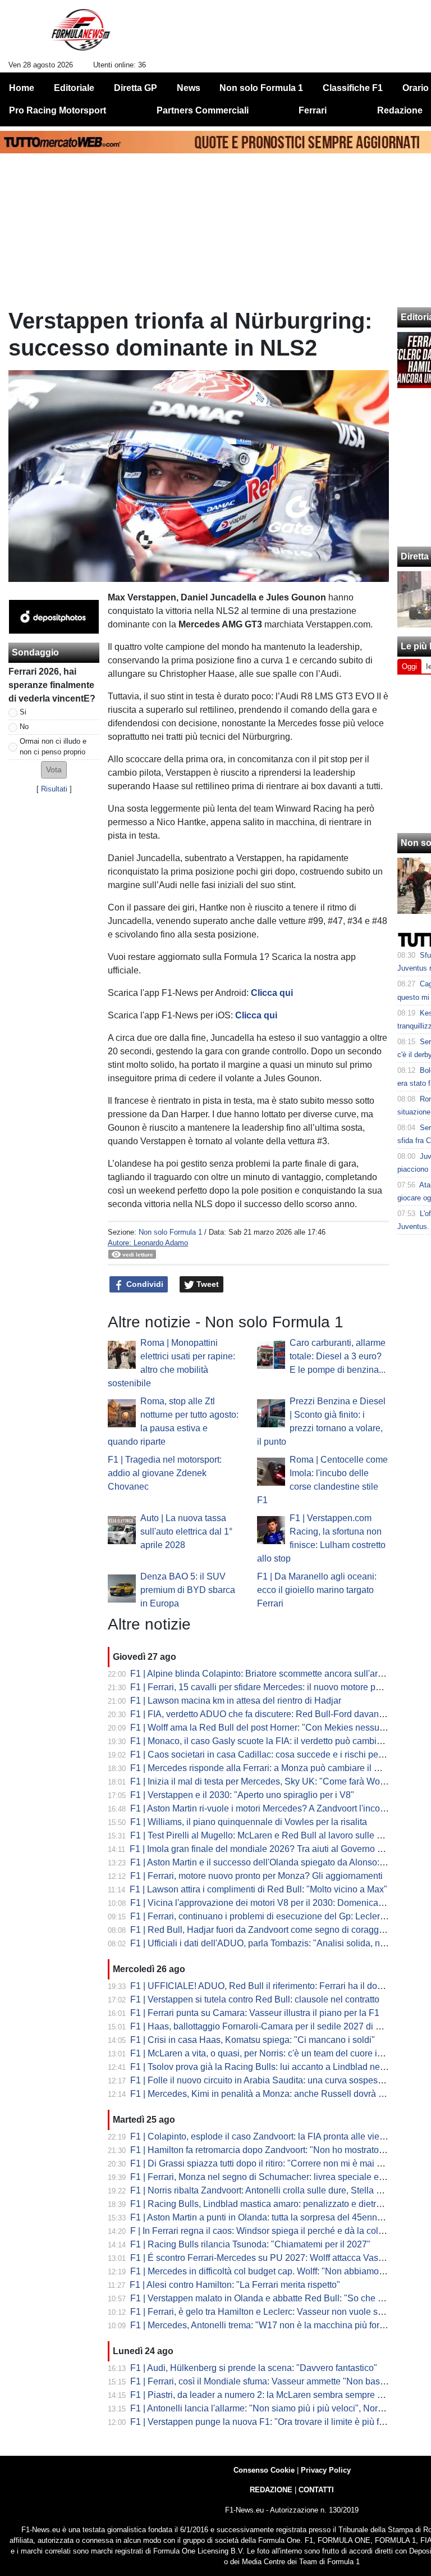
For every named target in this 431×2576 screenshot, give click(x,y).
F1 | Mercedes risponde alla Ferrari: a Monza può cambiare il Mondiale (270, 1768)
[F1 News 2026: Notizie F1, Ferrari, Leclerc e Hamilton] (81, 34)
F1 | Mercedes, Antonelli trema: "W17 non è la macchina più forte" (260, 2325)
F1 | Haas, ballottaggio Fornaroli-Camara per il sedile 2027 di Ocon (263, 2026)
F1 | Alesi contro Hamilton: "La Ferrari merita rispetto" (235, 2285)
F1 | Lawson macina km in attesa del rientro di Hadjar (236, 1701)
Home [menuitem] (22, 88)
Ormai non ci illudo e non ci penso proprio (53, 747)
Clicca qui (272, 993)
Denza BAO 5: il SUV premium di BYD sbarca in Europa (188, 1590)
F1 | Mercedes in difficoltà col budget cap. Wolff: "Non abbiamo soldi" (267, 2271)
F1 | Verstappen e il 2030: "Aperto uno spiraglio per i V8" (242, 1795)
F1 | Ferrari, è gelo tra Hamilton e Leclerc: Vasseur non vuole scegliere (270, 2312)
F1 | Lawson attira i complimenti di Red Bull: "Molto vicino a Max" (258, 1889)
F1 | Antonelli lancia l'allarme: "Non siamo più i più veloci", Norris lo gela (273, 2408)
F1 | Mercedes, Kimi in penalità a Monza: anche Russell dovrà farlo (263, 2094)
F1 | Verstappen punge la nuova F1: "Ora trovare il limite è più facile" (266, 2422)
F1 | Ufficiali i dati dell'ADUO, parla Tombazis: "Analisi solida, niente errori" (278, 1943)
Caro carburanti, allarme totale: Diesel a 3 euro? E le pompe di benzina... (338, 1356)
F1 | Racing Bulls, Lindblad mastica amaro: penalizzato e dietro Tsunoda (274, 2204)
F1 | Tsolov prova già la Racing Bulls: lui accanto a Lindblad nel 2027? (270, 2067)
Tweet (207, 1284)
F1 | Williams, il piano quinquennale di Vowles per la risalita (249, 1822)
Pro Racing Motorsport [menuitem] (58, 110)
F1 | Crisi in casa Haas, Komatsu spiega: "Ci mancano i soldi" (253, 2040)
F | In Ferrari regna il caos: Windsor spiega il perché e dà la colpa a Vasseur (280, 2231)
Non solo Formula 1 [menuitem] (261, 88)
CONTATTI (316, 2490)
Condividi (144, 1284)
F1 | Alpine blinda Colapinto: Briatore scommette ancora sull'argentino (269, 1674)
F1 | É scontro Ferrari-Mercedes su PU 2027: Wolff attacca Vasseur (263, 2258)
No (24, 727)
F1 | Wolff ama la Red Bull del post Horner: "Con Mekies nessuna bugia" (274, 1728)
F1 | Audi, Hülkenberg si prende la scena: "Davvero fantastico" (254, 2368)
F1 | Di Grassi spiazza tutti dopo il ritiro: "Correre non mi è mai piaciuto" (271, 2163)
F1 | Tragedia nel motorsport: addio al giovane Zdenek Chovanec (165, 1473)
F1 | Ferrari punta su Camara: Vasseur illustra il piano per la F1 (255, 2013)
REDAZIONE (271, 2490)
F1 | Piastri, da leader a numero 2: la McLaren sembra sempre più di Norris (278, 2395)
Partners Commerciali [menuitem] (203, 110)
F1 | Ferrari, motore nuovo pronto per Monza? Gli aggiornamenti (256, 1876)
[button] (54, 770)
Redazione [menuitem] (400, 110)
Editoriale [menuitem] (74, 88)
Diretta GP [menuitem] (136, 88)
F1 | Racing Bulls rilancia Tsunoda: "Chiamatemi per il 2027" (250, 2244)
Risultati (54, 789)
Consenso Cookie (264, 2470)
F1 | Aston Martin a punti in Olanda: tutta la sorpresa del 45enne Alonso (271, 2217)
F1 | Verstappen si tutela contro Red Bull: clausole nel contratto (255, 1999)
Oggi (409, 666)
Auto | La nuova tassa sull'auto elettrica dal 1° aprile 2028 (186, 1532)
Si (23, 712)
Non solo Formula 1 (170, 1232)
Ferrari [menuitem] (313, 110)
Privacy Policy (326, 2470)
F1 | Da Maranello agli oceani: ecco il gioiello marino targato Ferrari (317, 1590)
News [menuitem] (189, 88)
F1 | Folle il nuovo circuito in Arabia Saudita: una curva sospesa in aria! (271, 2080)
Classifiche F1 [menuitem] (353, 88)
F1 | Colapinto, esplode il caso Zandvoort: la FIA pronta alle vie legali (267, 2136)
